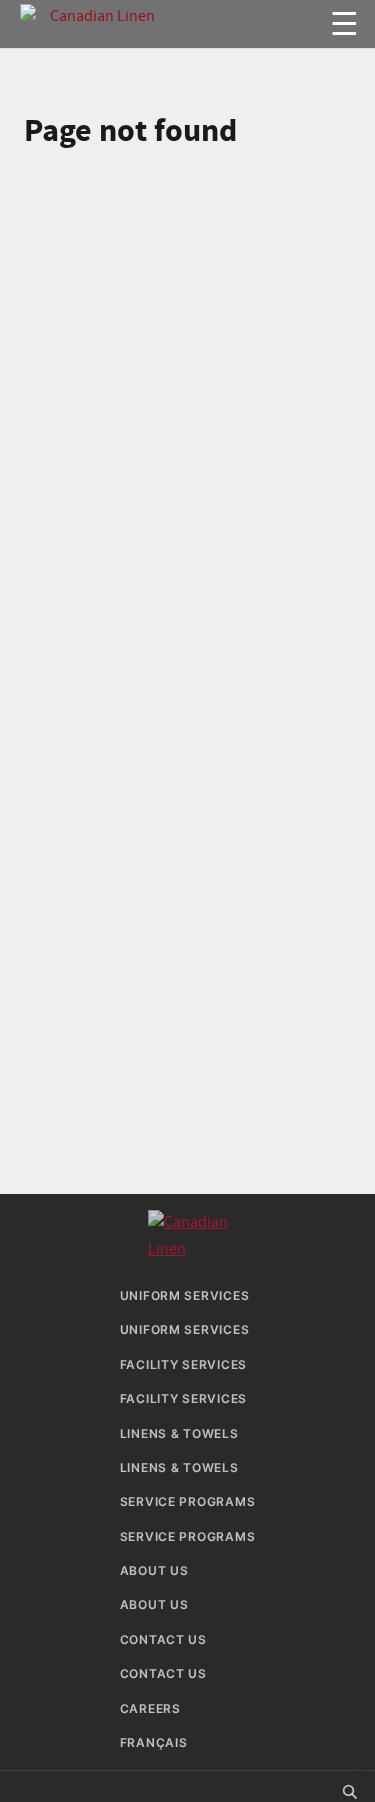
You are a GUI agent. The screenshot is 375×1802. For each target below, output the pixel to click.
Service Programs (188, 1501)
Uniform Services (185, 1295)
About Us (154, 1570)
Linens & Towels (179, 1433)
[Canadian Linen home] (159, 11)
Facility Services (183, 1364)
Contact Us (163, 1639)
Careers (150, 1708)
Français (154, 1742)
